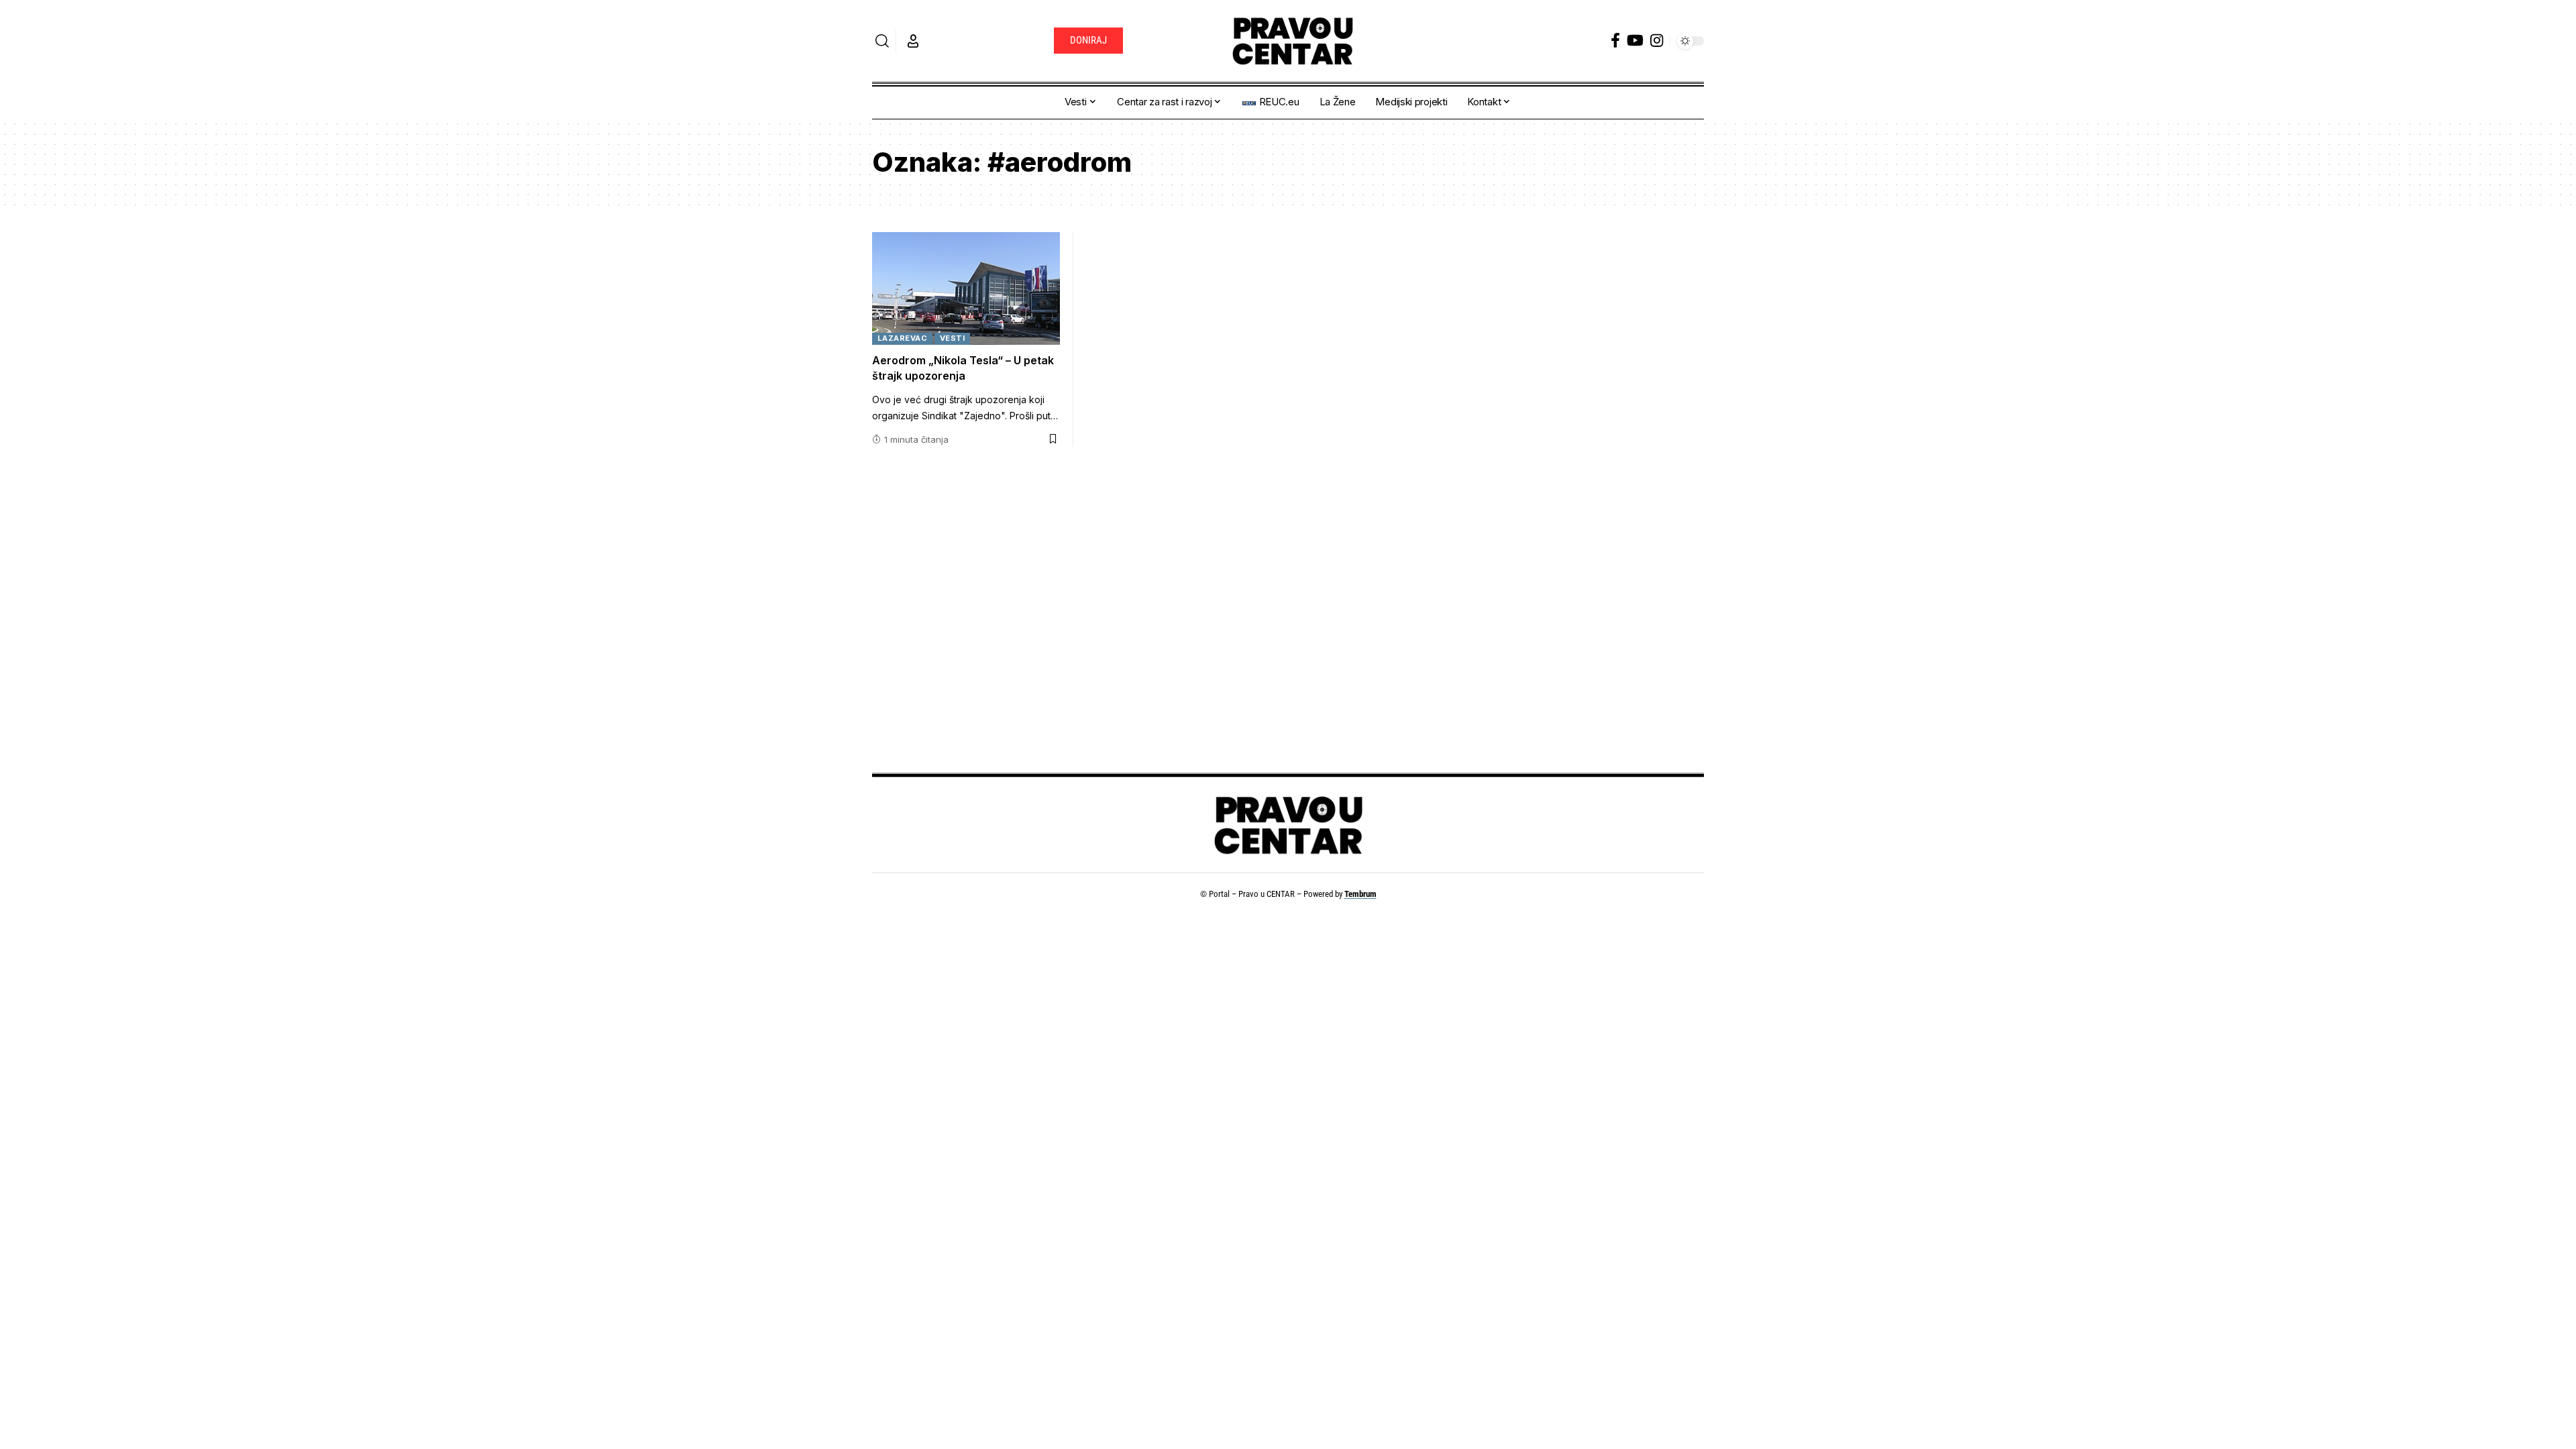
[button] (882, 41)
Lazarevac (903, 338)
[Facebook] (1615, 41)
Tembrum (1360, 894)
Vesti (953, 338)
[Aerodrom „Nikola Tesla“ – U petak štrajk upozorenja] (966, 288)
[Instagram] (1657, 41)
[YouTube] (1635, 41)
